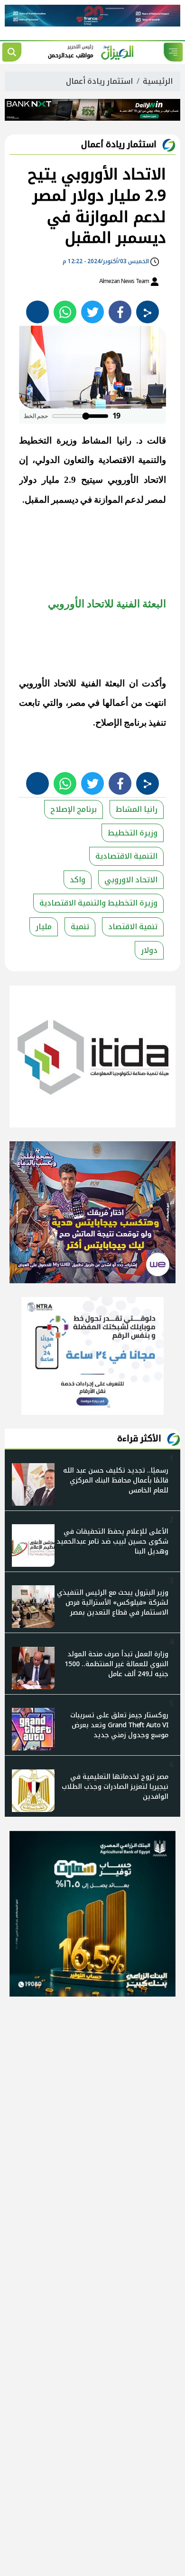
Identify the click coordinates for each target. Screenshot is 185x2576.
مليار (44, 927)
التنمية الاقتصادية (126, 856)
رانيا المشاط (137, 809)
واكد (78, 880)
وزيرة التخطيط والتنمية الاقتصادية (98, 903)
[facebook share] (120, 312)
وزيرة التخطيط (133, 833)
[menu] (173, 52)
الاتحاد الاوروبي (131, 880)
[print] (37, 312)
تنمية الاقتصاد (133, 927)
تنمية (80, 927)
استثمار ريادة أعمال (99, 81)
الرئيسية (158, 81)
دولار (149, 950)
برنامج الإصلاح (74, 809)
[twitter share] (92, 312)
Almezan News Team (125, 281)
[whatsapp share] (65, 312)
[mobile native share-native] (148, 312)
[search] (12, 52)
